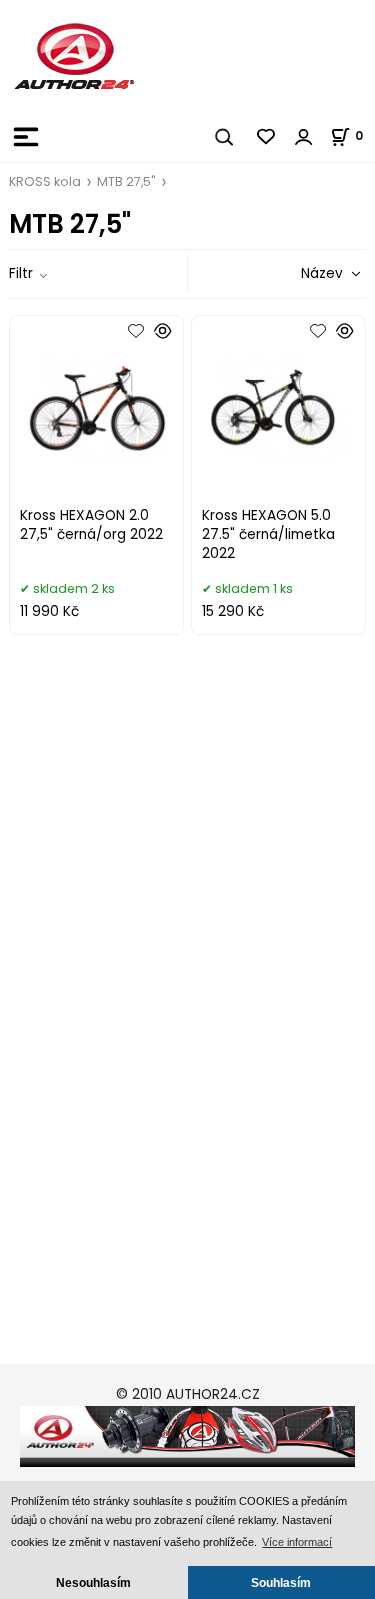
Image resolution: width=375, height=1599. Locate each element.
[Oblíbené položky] (267, 137)
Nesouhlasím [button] (93, 1582)
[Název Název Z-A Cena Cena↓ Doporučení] (306, 273)
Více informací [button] (297, 1542)
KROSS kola (45, 181)
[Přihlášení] (304, 137)
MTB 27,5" (126, 181)
